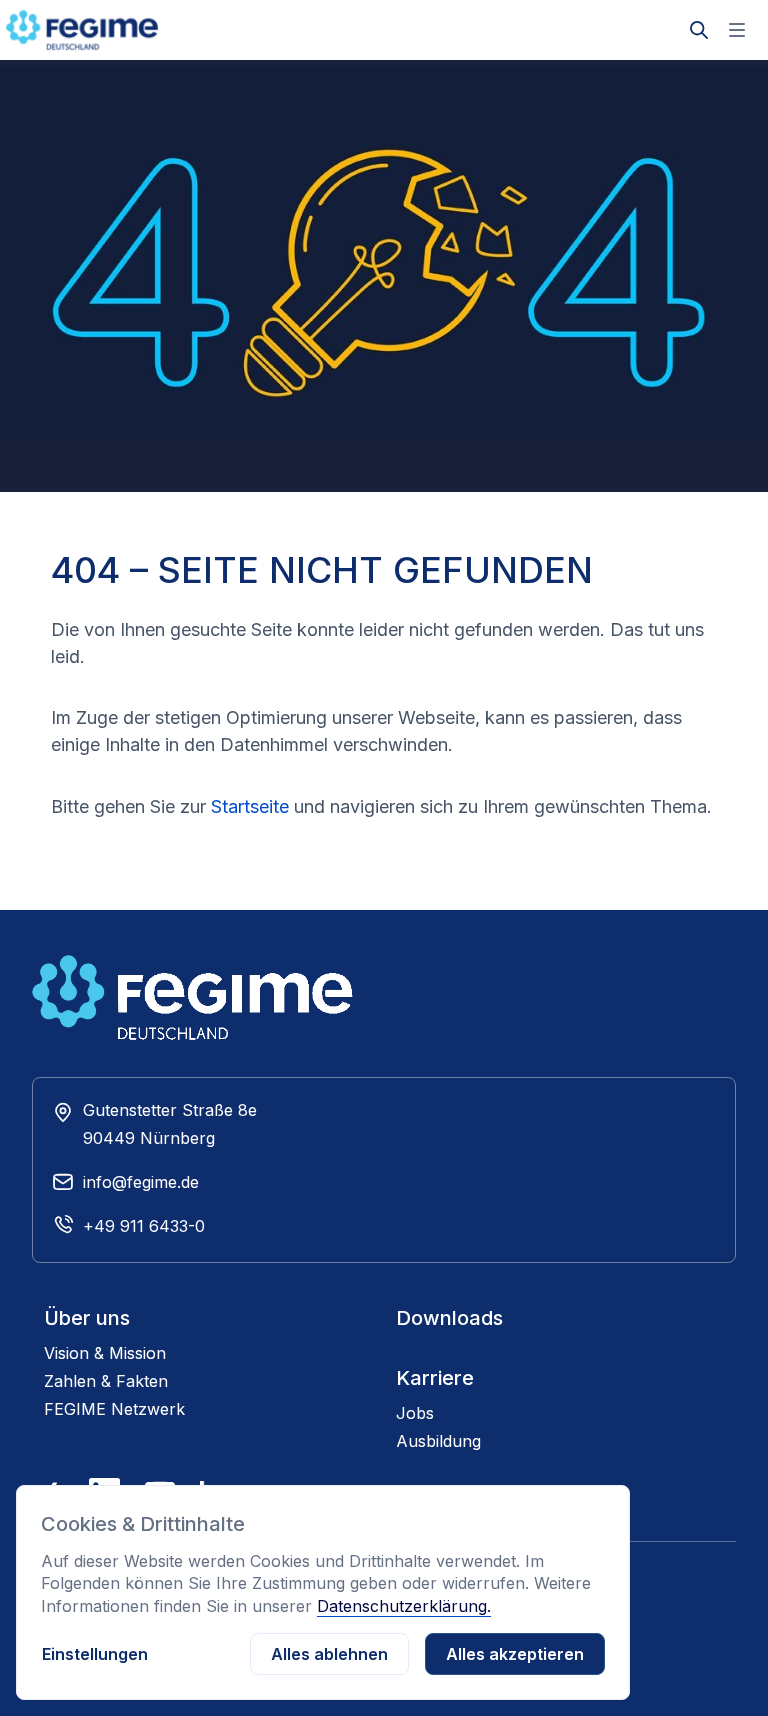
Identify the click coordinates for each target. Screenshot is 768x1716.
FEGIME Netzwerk (114, 1409)
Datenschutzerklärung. (404, 1606)
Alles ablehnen (329, 1654)
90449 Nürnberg (149, 1138)
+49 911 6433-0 (144, 1226)
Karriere (435, 1378)
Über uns (87, 1318)
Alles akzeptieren (515, 1654)
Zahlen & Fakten (106, 1381)
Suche (699, 14)
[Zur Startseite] (106, 30)
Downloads (449, 1318)
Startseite (250, 806)
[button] (737, 30)
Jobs (415, 1413)
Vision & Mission (105, 1353)
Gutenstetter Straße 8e (170, 1110)
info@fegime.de (141, 1182)
